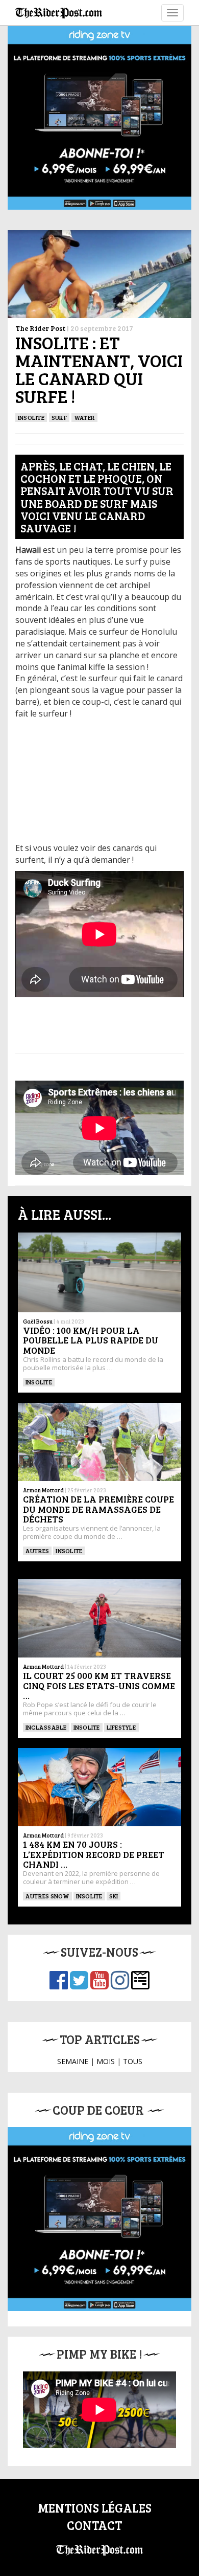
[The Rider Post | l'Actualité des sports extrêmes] (59, 13)
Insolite (39, 1382)
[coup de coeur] (99, 2219)
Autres (37, 1551)
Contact (94, 2525)
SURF (59, 417)
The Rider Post (40, 328)
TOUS (133, 2061)
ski (114, 1896)
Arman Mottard (43, 1490)
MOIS (106, 2061)
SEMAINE (73, 2061)
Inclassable (46, 1727)
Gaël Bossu (38, 1321)
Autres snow (47, 1896)
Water (84, 417)
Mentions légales (95, 2508)
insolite (31, 417)
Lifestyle (121, 1727)
